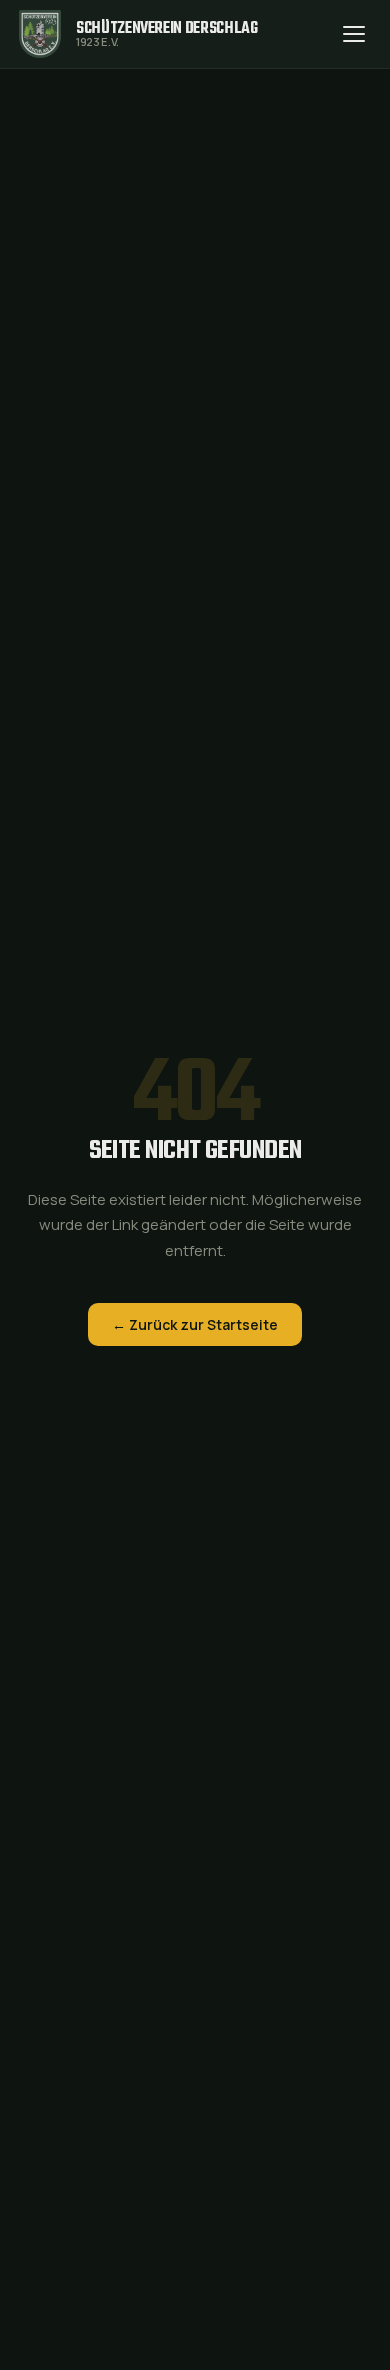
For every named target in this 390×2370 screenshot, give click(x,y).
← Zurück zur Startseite (195, 1324)
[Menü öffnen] (354, 34)
